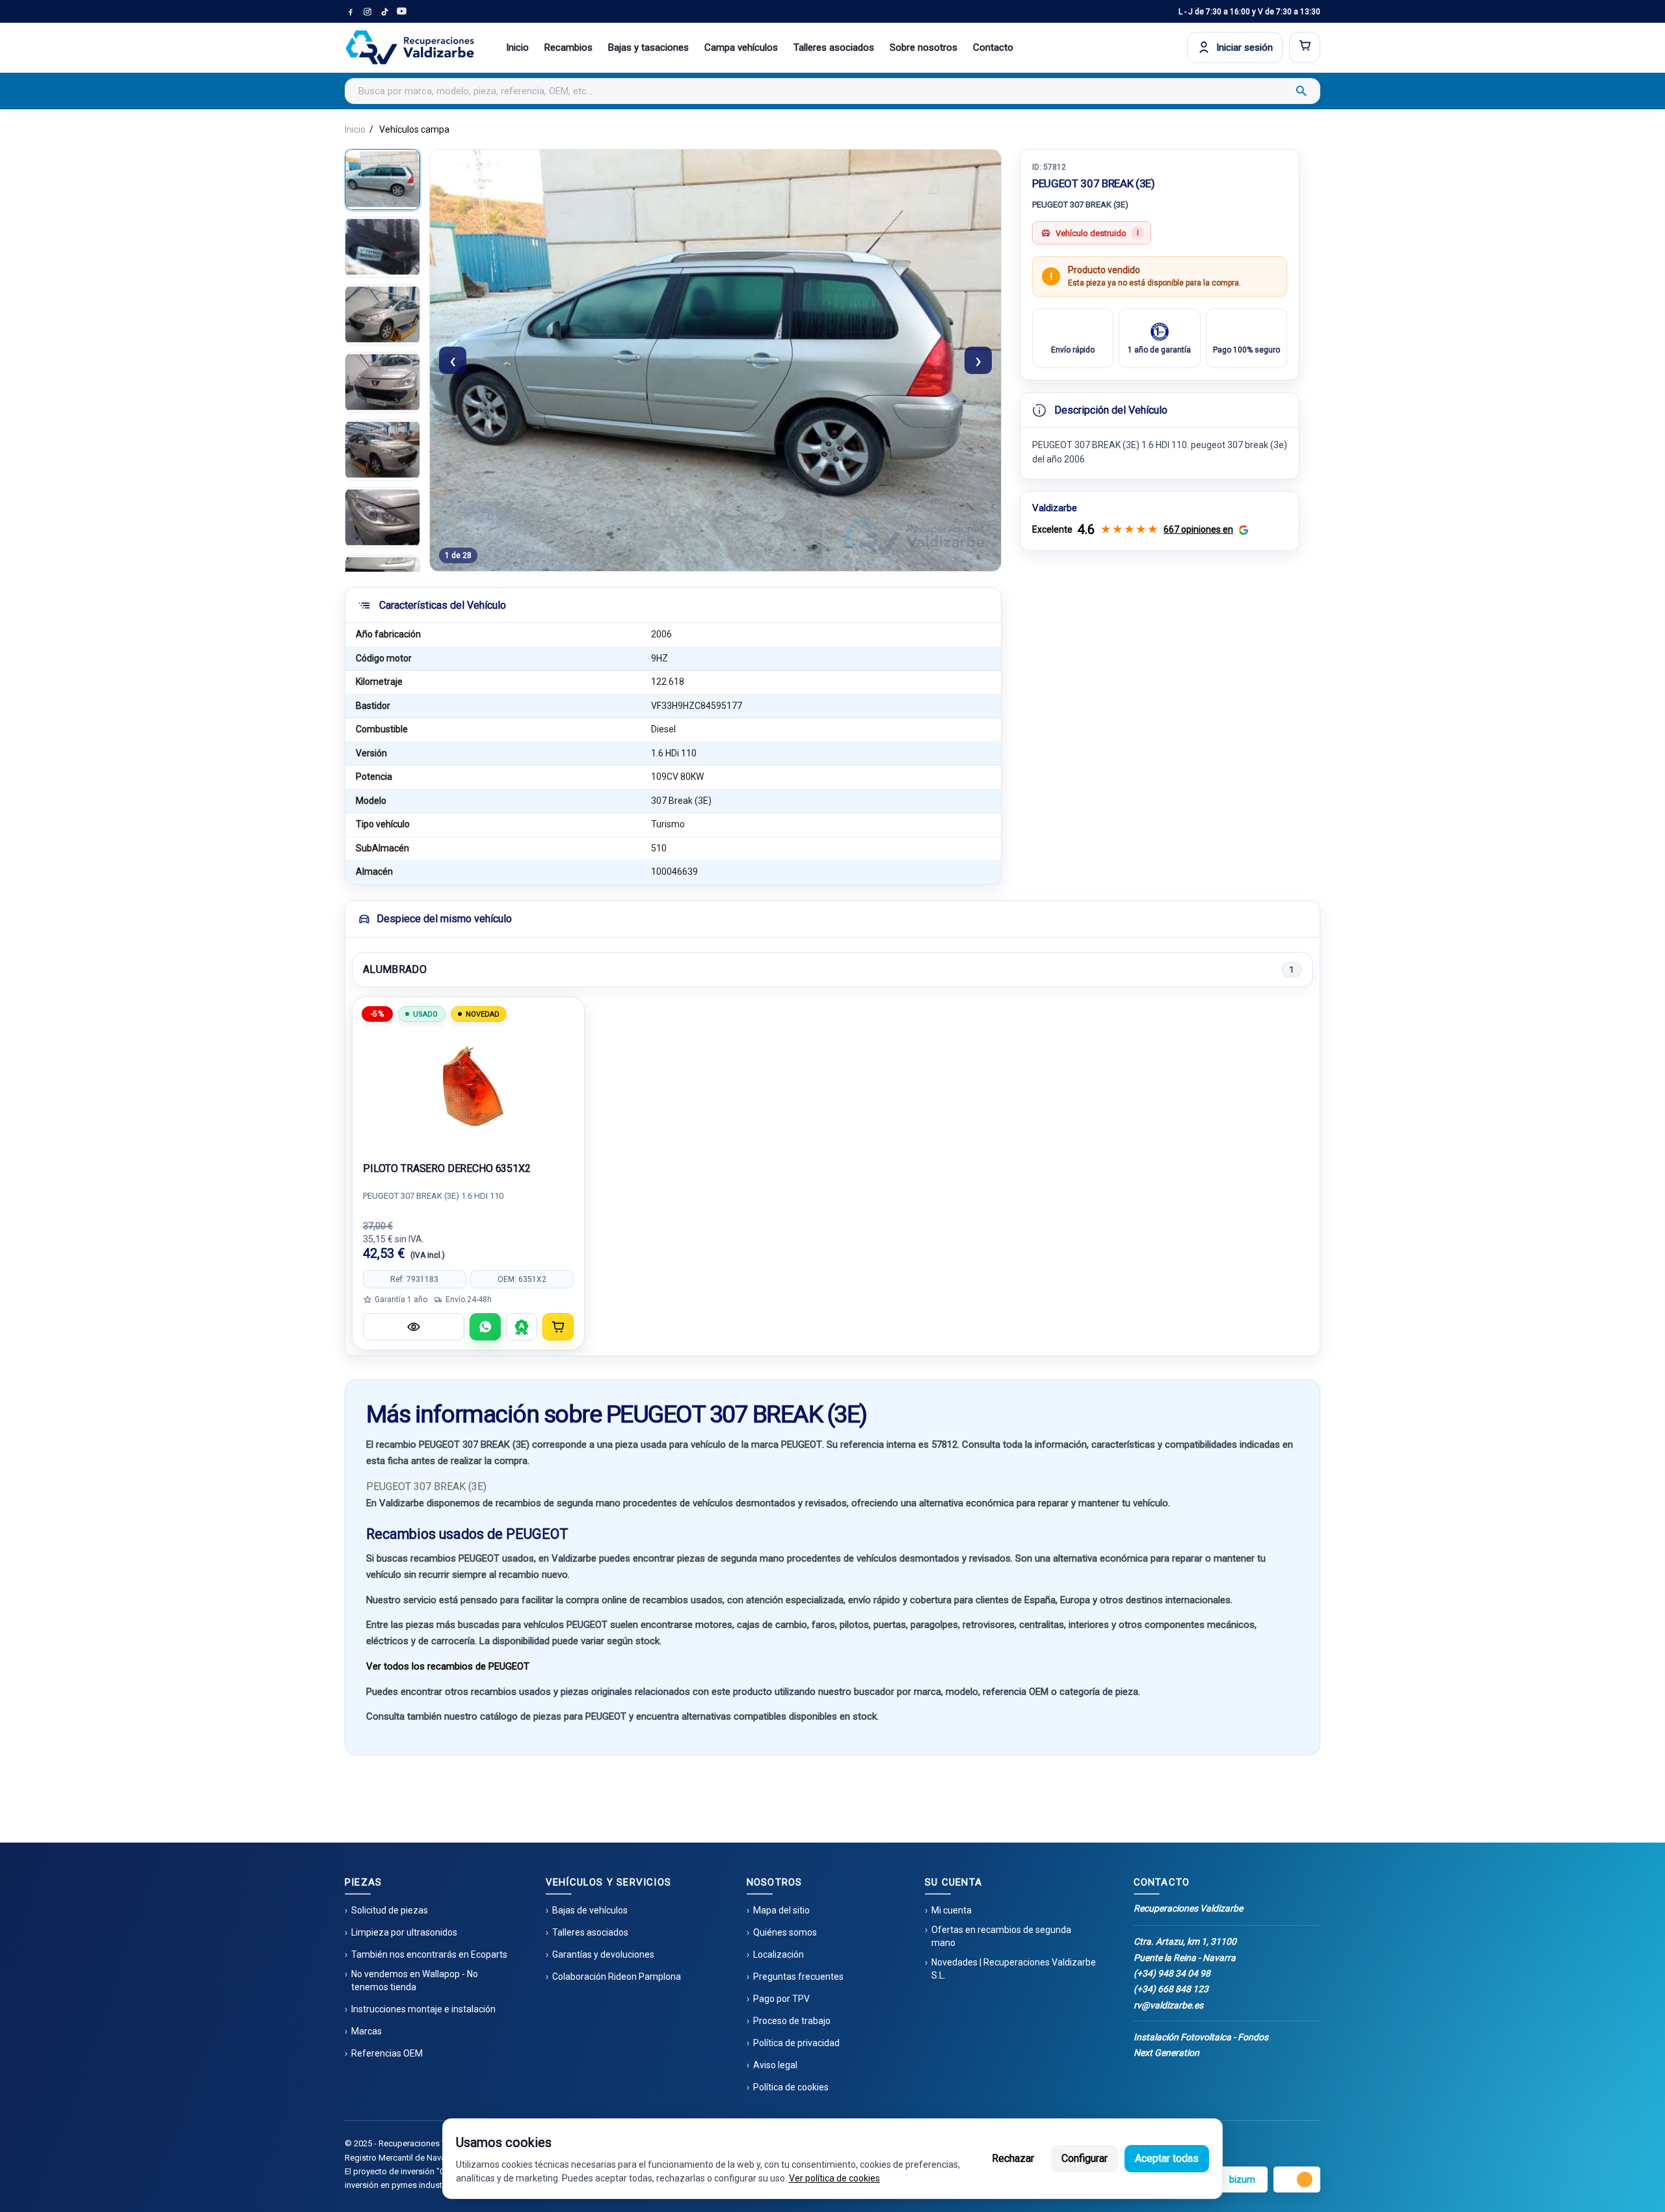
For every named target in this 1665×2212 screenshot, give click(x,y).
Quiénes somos (785, 1932)
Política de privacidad (796, 2043)
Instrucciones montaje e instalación (423, 2009)
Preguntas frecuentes (798, 1977)
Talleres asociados (834, 47)
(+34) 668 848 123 (1171, 1989)
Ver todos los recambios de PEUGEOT (448, 1666)
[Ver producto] (414, 1327)
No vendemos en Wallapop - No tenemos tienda (415, 1980)
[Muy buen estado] (522, 1327)
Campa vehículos (741, 47)
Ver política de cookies (834, 2178)
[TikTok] (384, 12)
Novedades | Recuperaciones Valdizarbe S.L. (1014, 1969)
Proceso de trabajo (792, 2021)
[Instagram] (367, 12)
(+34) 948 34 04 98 (1172, 1973)
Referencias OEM (387, 2053)
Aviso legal (775, 2065)
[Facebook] (351, 12)
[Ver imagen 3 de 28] (382, 315)
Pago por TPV (781, 1999)
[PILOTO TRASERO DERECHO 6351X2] (468, 1086)
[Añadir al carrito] (558, 1327)
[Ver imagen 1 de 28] (382, 180)
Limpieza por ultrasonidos (404, 1932)
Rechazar (1013, 2158)
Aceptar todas (1167, 2158)
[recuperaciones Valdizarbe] (410, 47)
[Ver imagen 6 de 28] (382, 518)
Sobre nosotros (924, 47)
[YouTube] (401, 12)
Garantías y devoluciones (603, 1954)
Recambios (568, 47)
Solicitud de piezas (390, 1910)
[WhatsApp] (485, 1327)
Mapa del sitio (781, 1910)
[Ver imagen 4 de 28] (382, 382)
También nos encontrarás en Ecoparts (429, 1954)
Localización (779, 1954)
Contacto (993, 47)
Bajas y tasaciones (648, 47)
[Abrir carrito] (1305, 47)
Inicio (517, 47)
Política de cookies (791, 2087)
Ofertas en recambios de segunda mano (1001, 1936)
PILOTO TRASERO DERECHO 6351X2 (447, 1168)
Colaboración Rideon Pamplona (617, 1977)
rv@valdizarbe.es (1168, 2005)
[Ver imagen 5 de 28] (382, 450)
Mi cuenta (952, 1910)
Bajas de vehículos (590, 1910)
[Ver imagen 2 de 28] (382, 247)
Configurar (1085, 2158)
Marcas (366, 2031)
